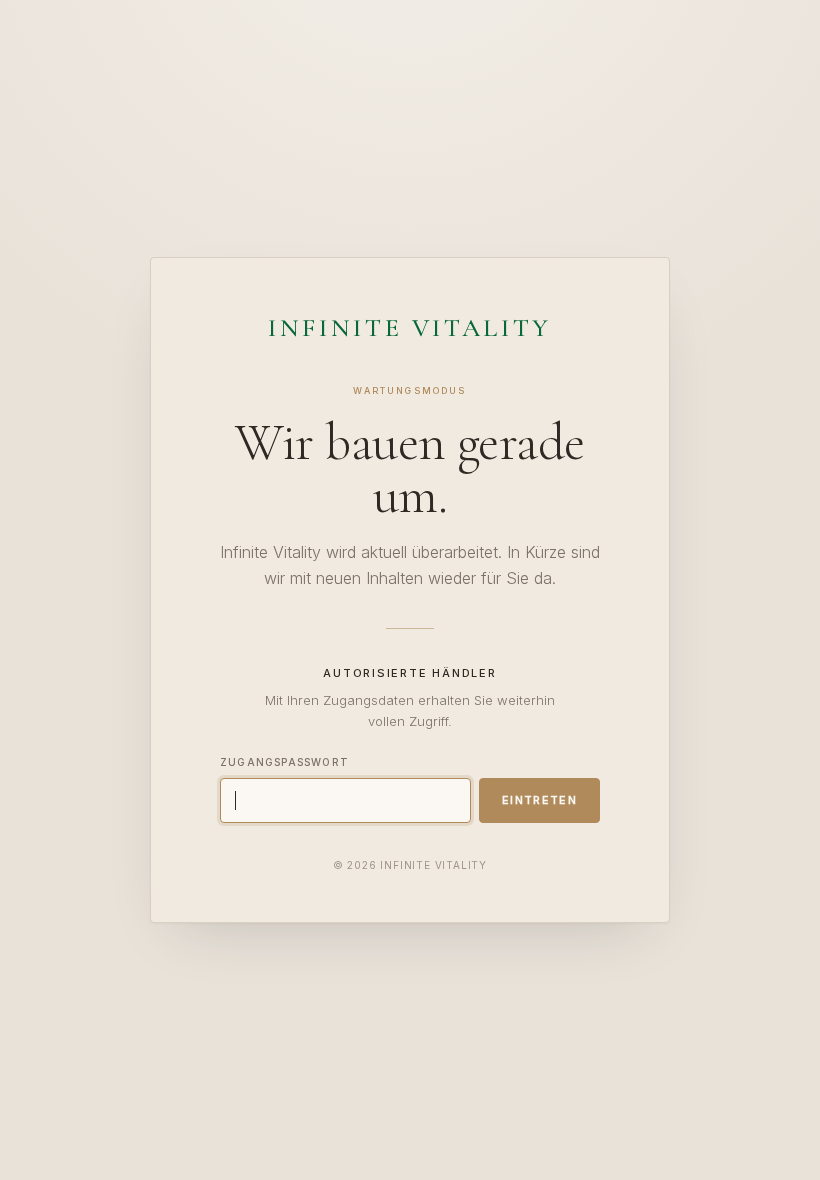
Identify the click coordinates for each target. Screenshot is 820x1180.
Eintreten (539, 800)
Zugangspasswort (284, 762)
